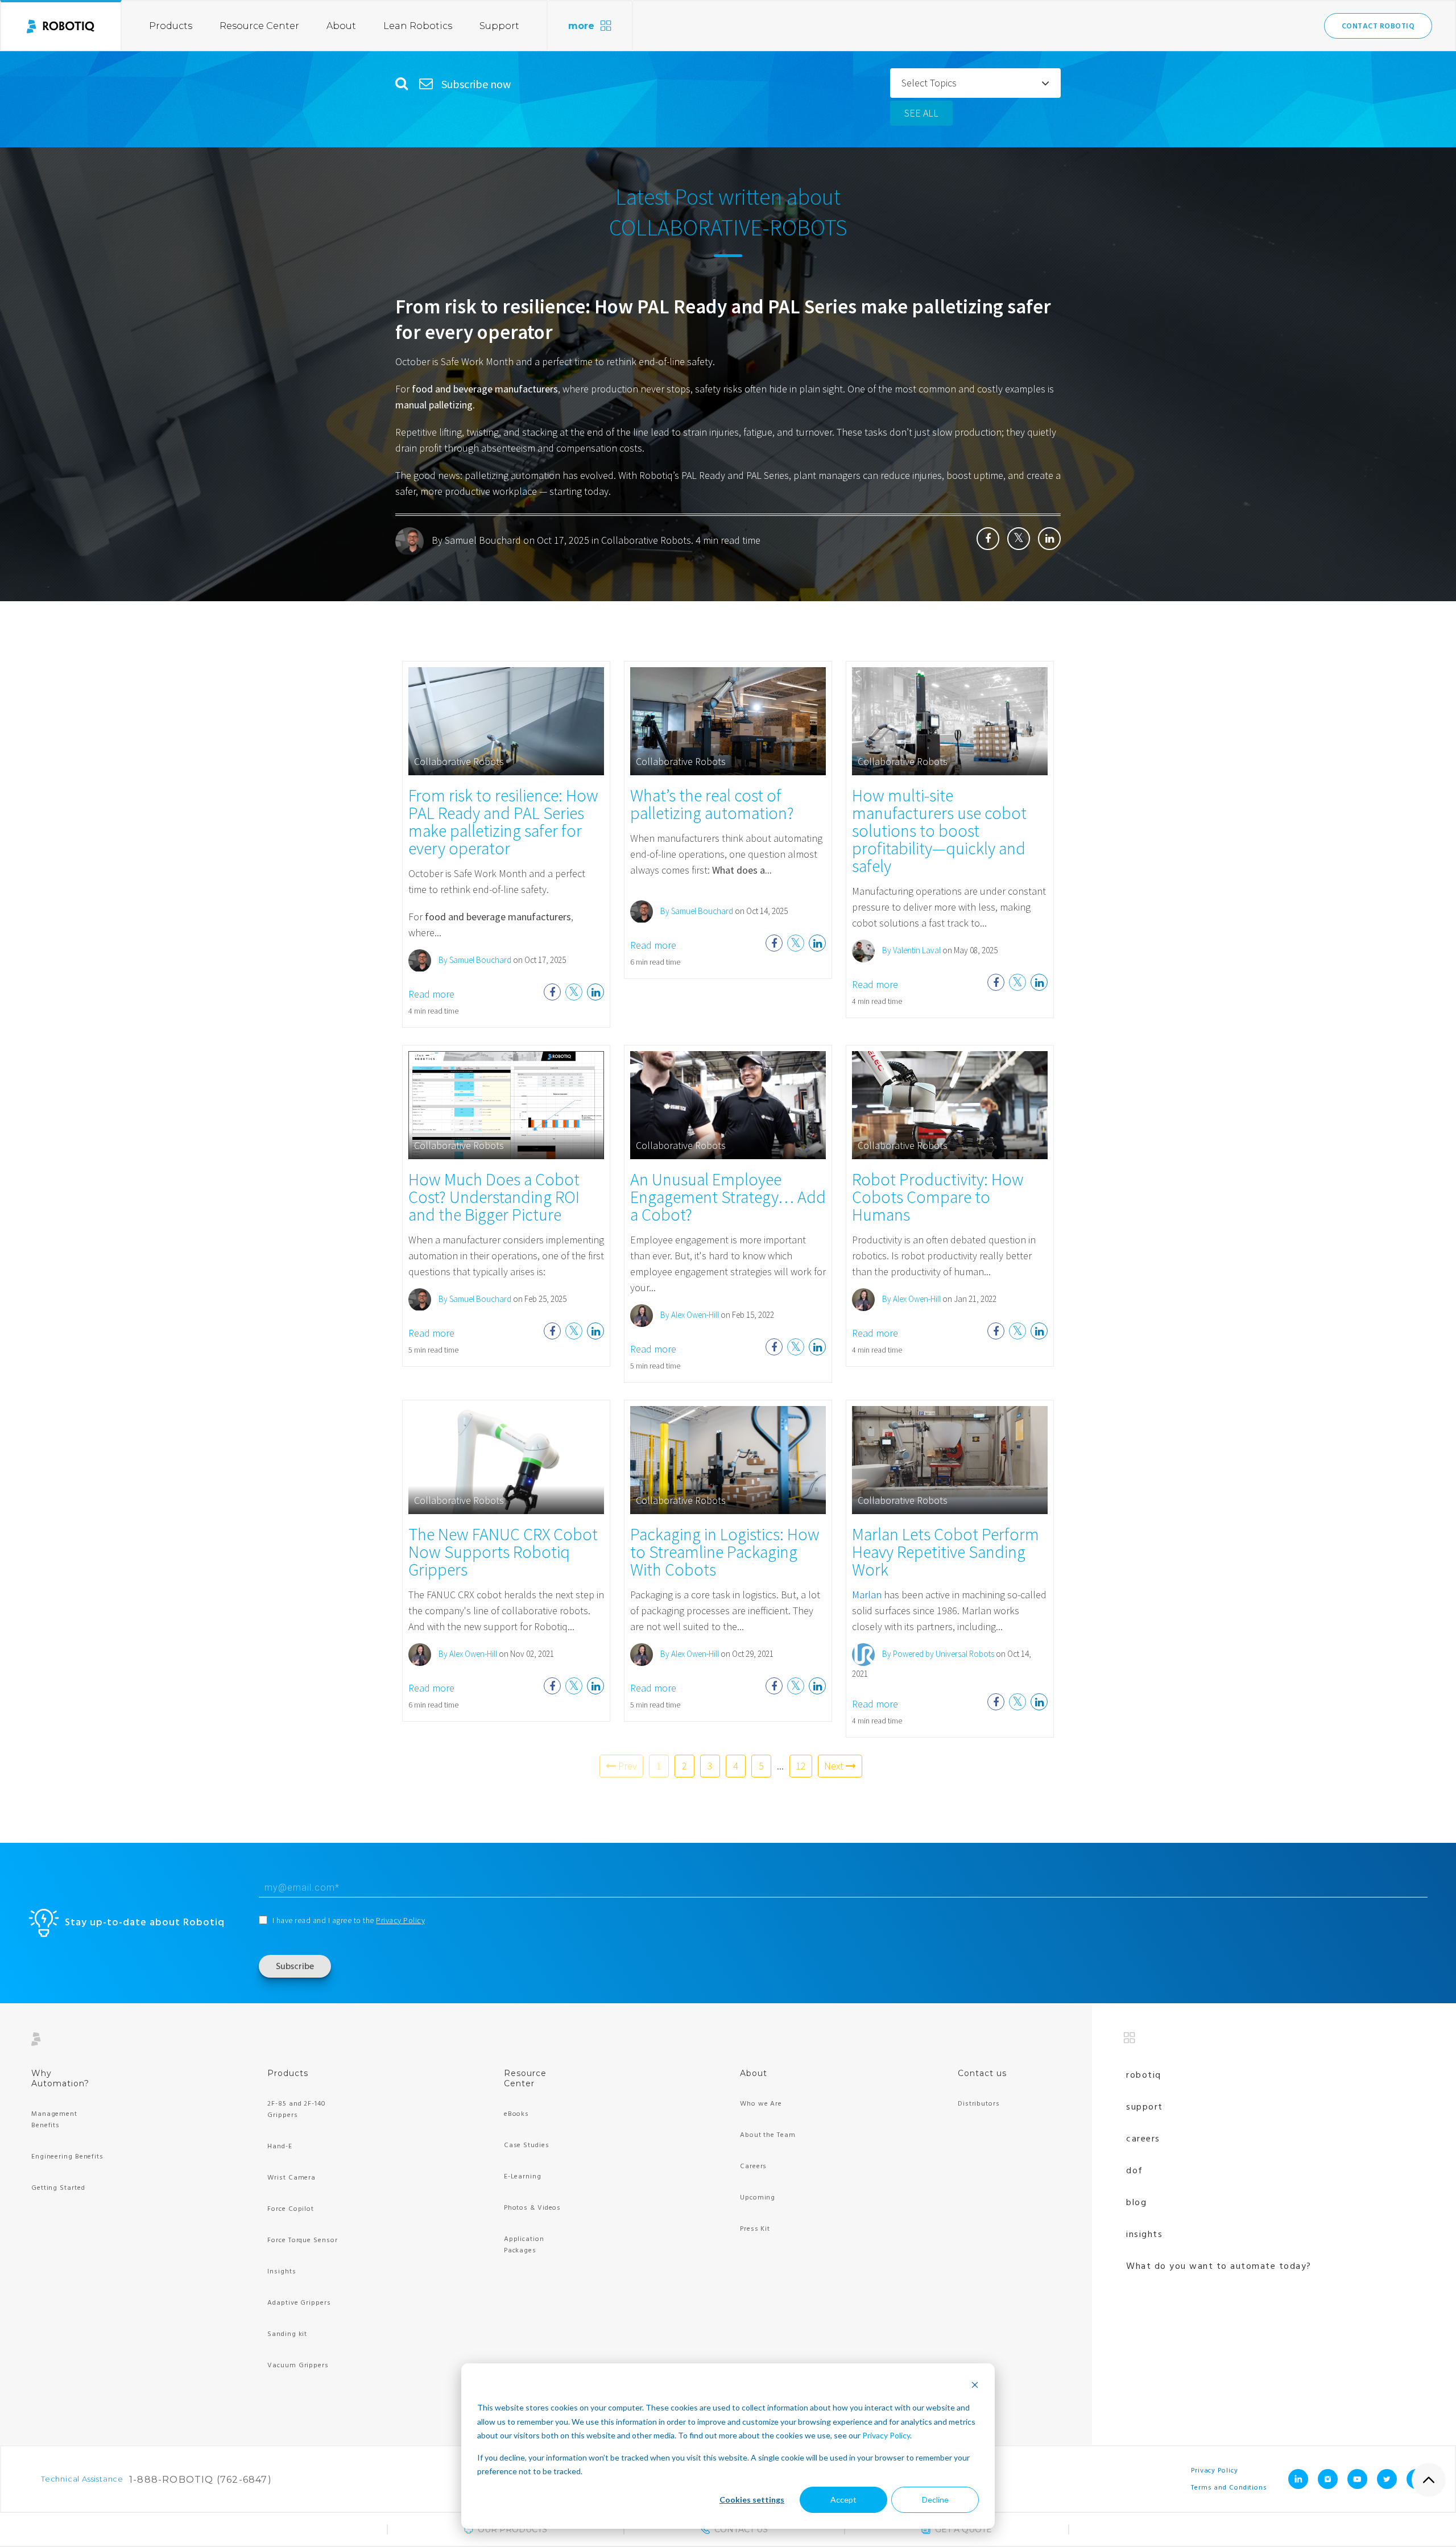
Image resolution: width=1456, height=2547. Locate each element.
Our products (512, 2529)
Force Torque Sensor (302, 2240)
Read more (431, 994)
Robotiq (1144, 2075)
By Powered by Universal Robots (937, 1654)
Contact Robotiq (1378, 26)
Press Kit (755, 2229)
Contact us (982, 2073)
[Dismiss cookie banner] (975, 2386)
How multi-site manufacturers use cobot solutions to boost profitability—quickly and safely (939, 830)
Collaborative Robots (646, 540)
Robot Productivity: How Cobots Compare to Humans (938, 1197)
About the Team (768, 2135)
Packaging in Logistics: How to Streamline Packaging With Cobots (725, 1552)
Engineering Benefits (67, 2157)
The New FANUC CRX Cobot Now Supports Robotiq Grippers (503, 1552)
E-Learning (523, 2177)
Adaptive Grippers (299, 2303)
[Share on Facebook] (988, 539)
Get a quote (963, 2529)
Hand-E (280, 2147)
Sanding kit (287, 2334)
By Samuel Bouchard (476, 540)
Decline (935, 2500)
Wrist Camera (291, 2178)
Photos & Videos (533, 2208)
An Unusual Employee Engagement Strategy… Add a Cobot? (728, 1197)
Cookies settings (752, 2500)
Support (499, 26)
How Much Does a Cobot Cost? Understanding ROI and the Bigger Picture (494, 1197)
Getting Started (58, 2188)
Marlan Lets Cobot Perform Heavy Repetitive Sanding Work (946, 1552)
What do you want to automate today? (1219, 2267)
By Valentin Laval (911, 950)
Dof (1135, 2171)
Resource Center (259, 26)
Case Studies (527, 2145)
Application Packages (524, 2245)
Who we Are (761, 2104)
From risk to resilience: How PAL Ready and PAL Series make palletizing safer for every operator (503, 822)
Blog (1136, 2203)
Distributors (979, 2104)
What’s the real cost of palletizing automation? (712, 804)
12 (801, 1766)
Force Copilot (291, 2209)
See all (921, 113)
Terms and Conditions (1229, 2488)
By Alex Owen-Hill (689, 1315)
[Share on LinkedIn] (1049, 539)
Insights (282, 2272)
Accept (843, 2500)
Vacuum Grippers (298, 2366)
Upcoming (758, 2198)
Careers (753, 2166)
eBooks (516, 2114)
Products (171, 26)
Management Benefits (54, 2120)
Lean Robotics (418, 26)
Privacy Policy (886, 2435)
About (341, 26)
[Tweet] (1019, 539)
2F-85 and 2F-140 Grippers (296, 2110)
